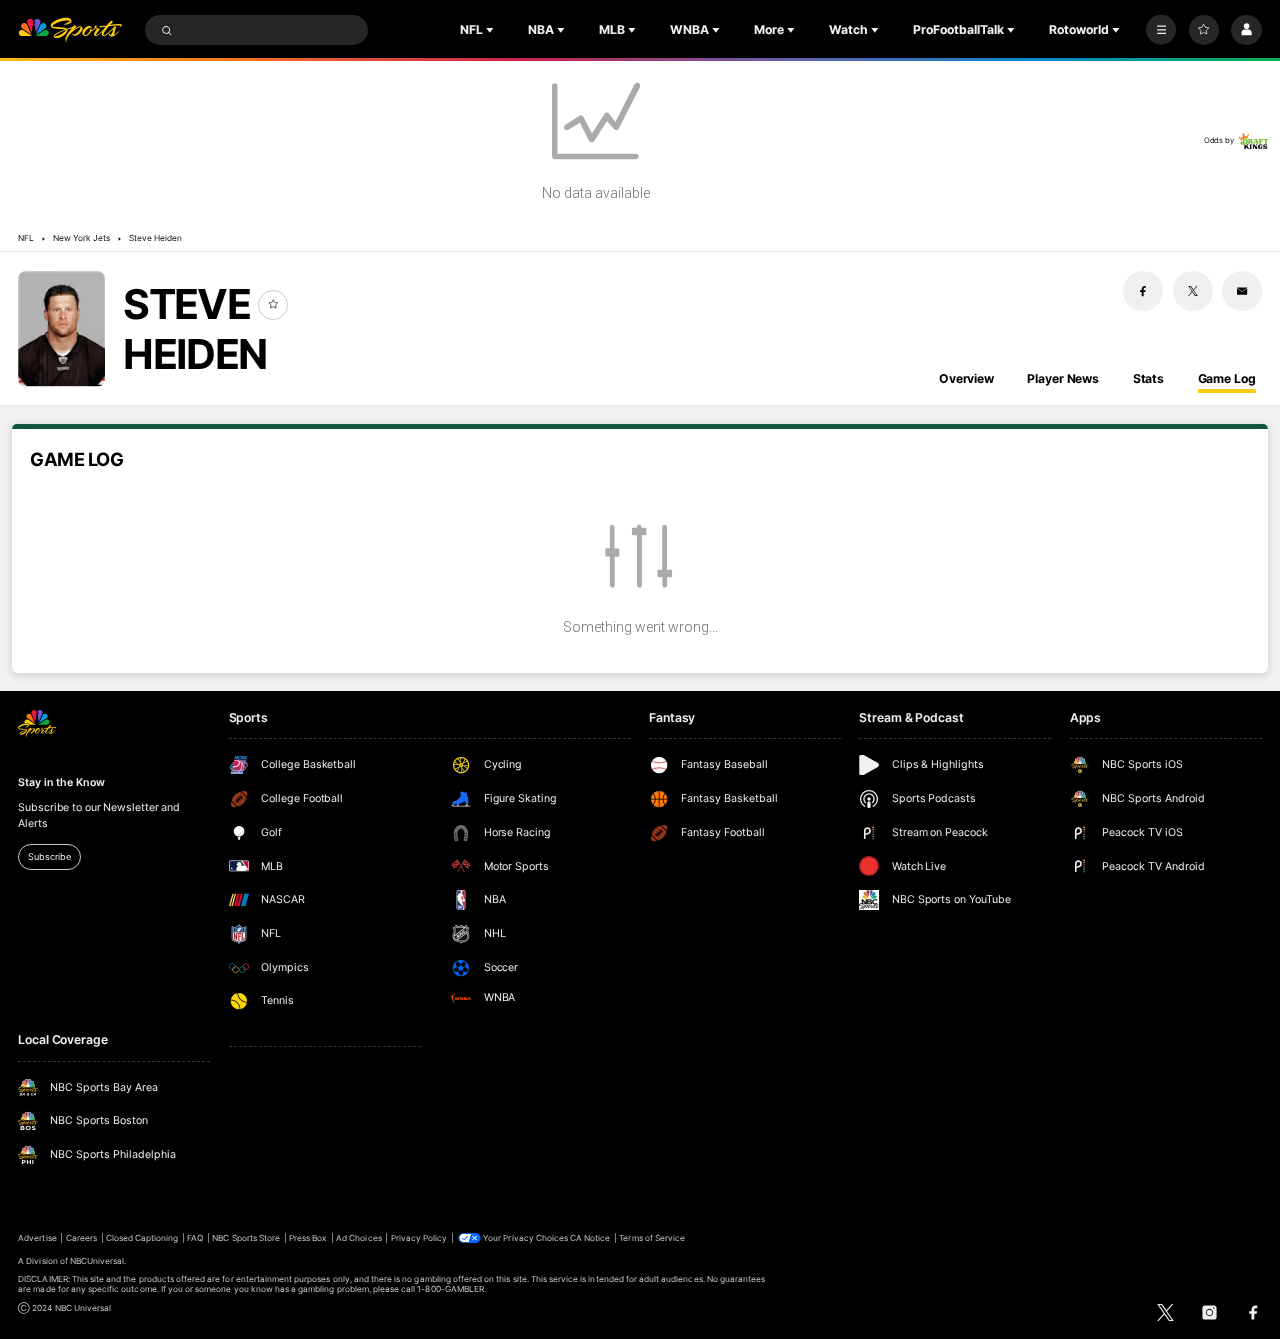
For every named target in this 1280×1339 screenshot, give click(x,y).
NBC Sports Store (246, 1238)
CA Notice (590, 1238)
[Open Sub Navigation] (492, 30)
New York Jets (82, 238)
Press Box (308, 1238)
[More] (1161, 30)
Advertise (37, 1238)
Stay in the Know (61, 782)
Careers (81, 1238)
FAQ (195, 1238)
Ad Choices (358, 1238)
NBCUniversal (97, 1261)
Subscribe (49, 856)
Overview (966, 378)
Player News (1063, 378)
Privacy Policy (419, 1238)
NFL (26, 238)
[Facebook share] (1143, 291)
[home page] (70, 30)
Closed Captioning (142, 1238)
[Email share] (1242, 291)
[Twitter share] (1193, 291)
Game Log (1227, 378)
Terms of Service (652, 1238)
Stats (1148, 378)
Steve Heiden (156, 238)
